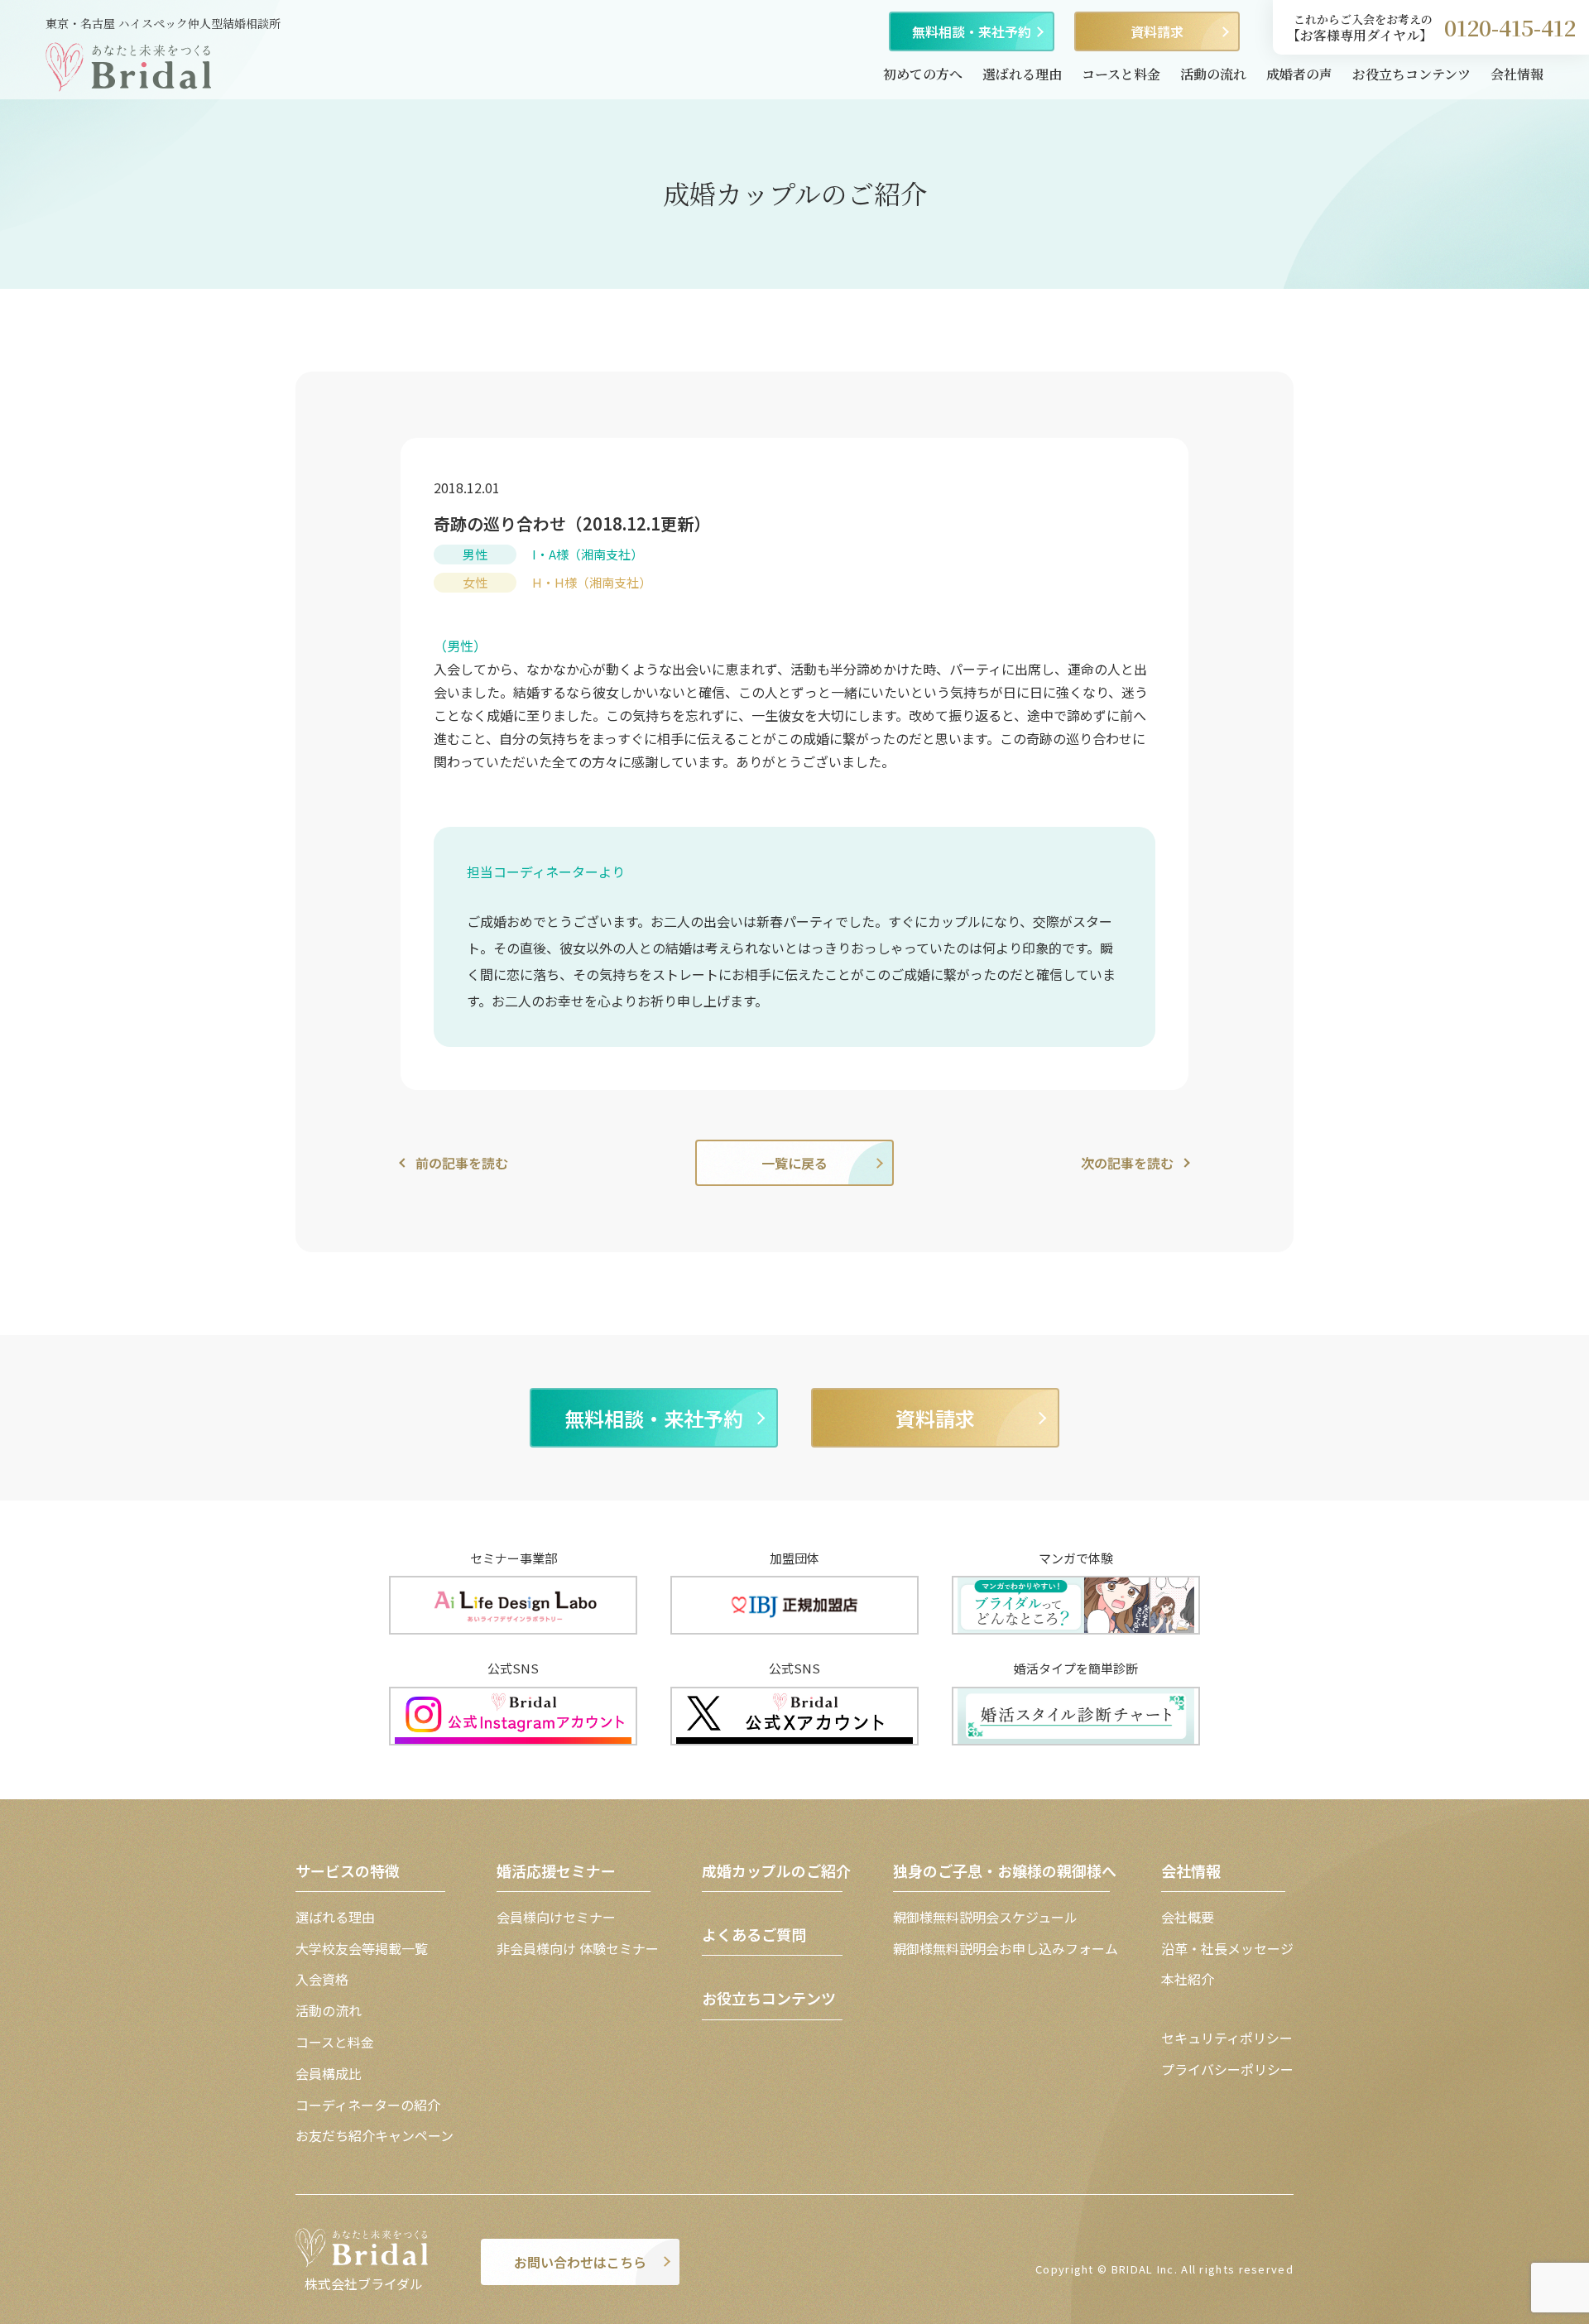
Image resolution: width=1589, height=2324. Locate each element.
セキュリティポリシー (1227, 2038)
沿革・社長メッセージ (1227, 1948)
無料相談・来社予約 (972, 31)
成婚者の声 (1299, 74)
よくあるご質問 (754, 1934)
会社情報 (1517, 74)
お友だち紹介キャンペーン (374, 2135)
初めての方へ (923, 74)
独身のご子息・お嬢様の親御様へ (1005, 1870)
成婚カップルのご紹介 (776, 1870)
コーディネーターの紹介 (368, 2105)
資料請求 (1157, 31)
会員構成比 (329, 2073)
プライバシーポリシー (1227, 2069)
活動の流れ (1213, 74)
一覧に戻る (794, 1163)
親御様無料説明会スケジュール (985, 1917)
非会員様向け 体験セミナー (578, 1948)
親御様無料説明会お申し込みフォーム (1006, 1948)
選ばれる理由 (1022, 74)
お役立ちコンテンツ (1411, 74)
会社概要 (1188, 1917)
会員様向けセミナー (556, 1917)
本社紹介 (1188, 1979)
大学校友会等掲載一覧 (362, 1948)
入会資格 (322, 1979)
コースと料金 (1121, 74)
